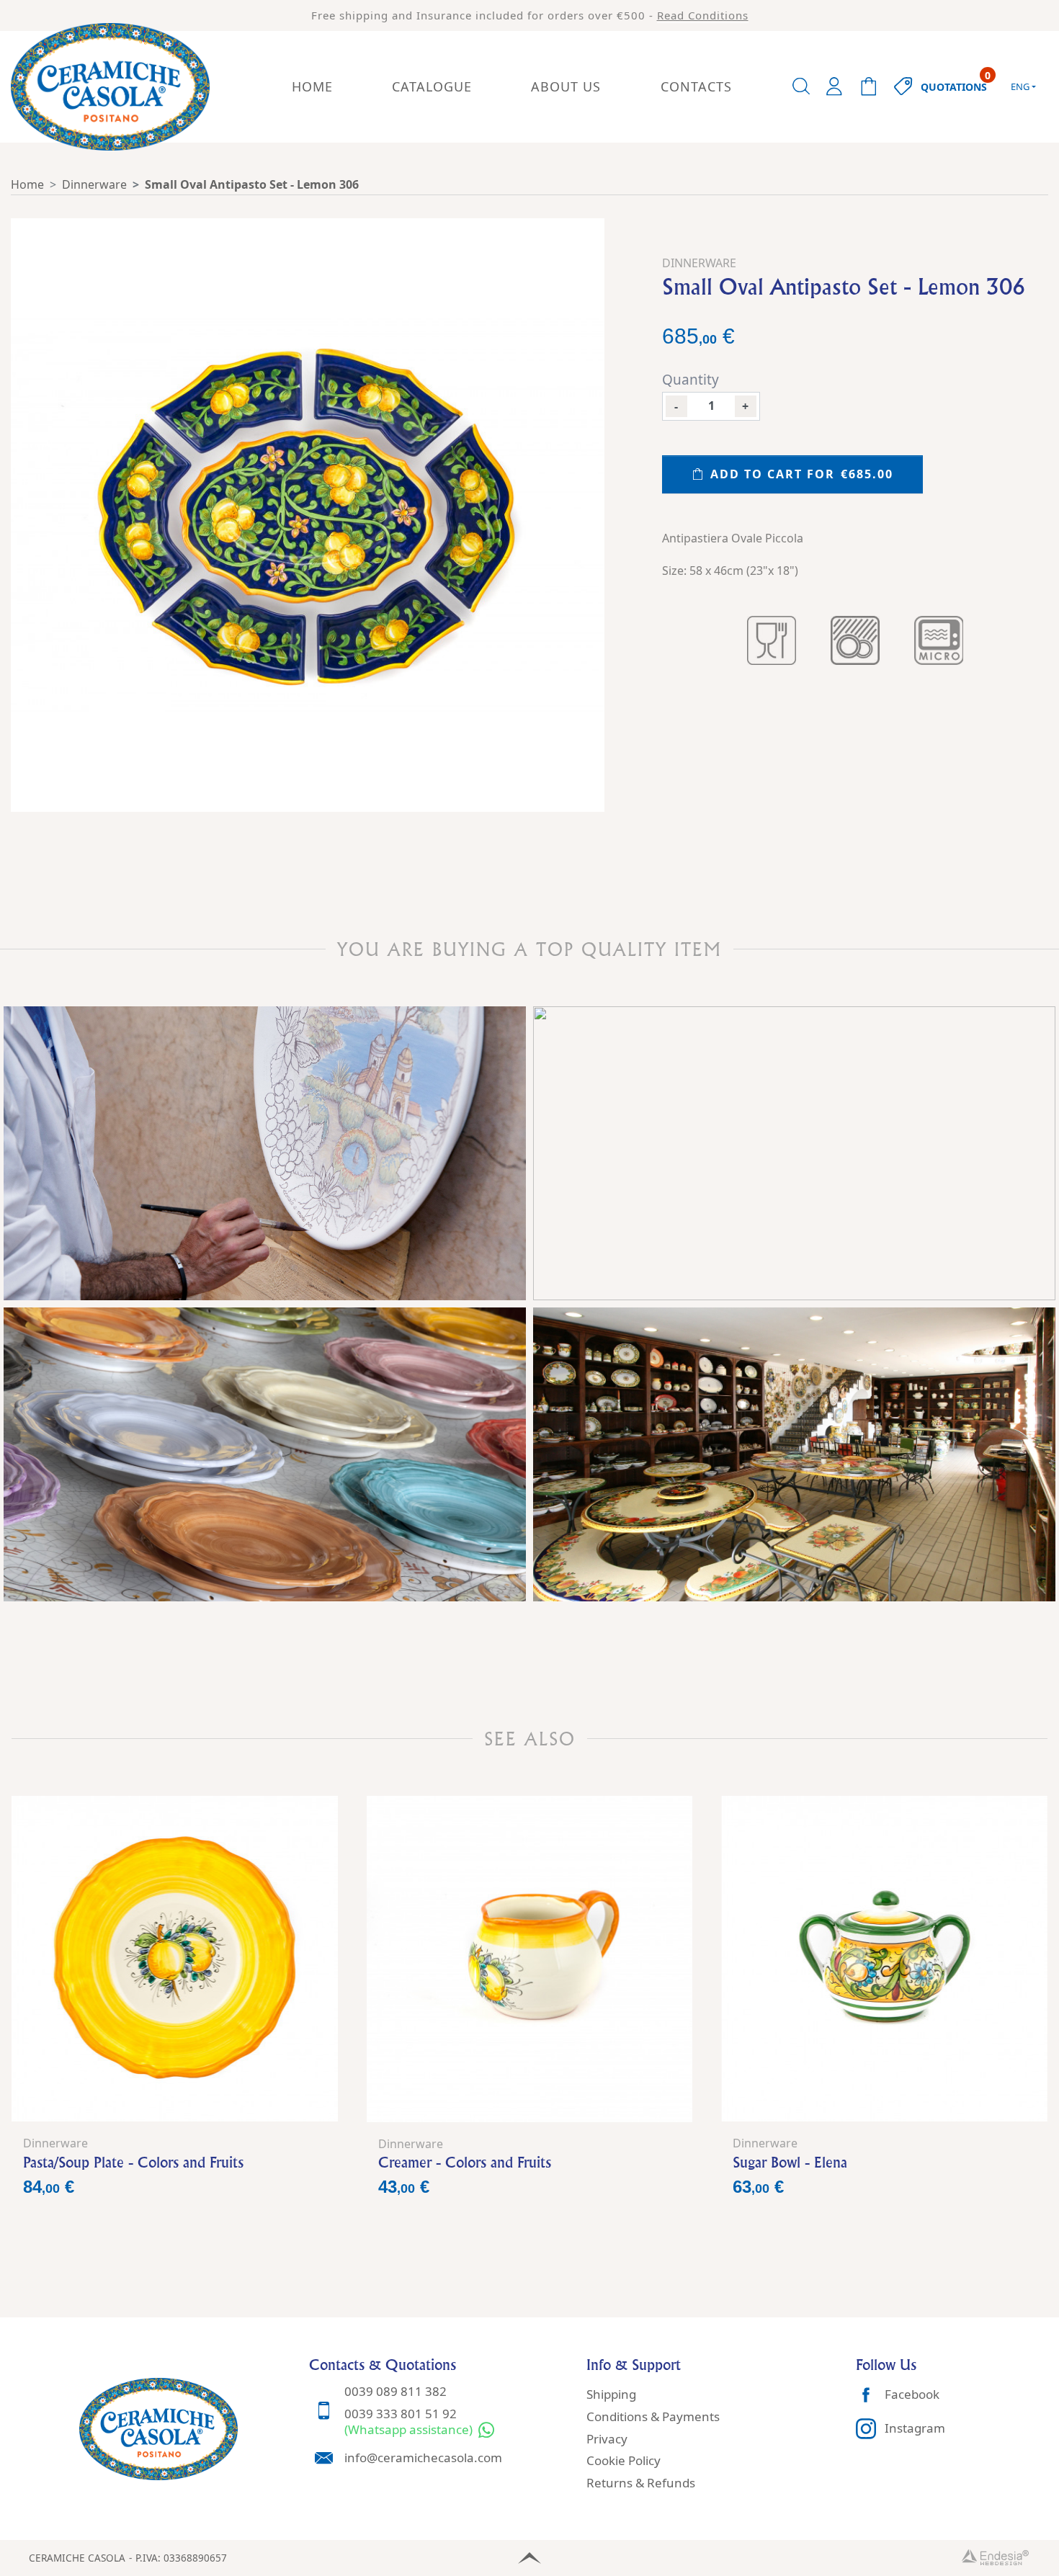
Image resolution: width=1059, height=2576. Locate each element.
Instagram (915, 2428)
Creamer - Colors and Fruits (465, 2162)
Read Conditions (703, 15)
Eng (1020, 86)
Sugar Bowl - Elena (790, 2162)
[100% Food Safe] (772, 640)
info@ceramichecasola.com (423, 2458)
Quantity (691, 380)
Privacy (607, 2439)
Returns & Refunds (641, 2483)
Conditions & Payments (653, 2416)
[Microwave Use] (939, 640)
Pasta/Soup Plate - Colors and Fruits (133, 2162)
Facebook (912, 2394)
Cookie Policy (624, 2460)
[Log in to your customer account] (834, 86)
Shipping (611, 2394)
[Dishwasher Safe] (855, 640)
